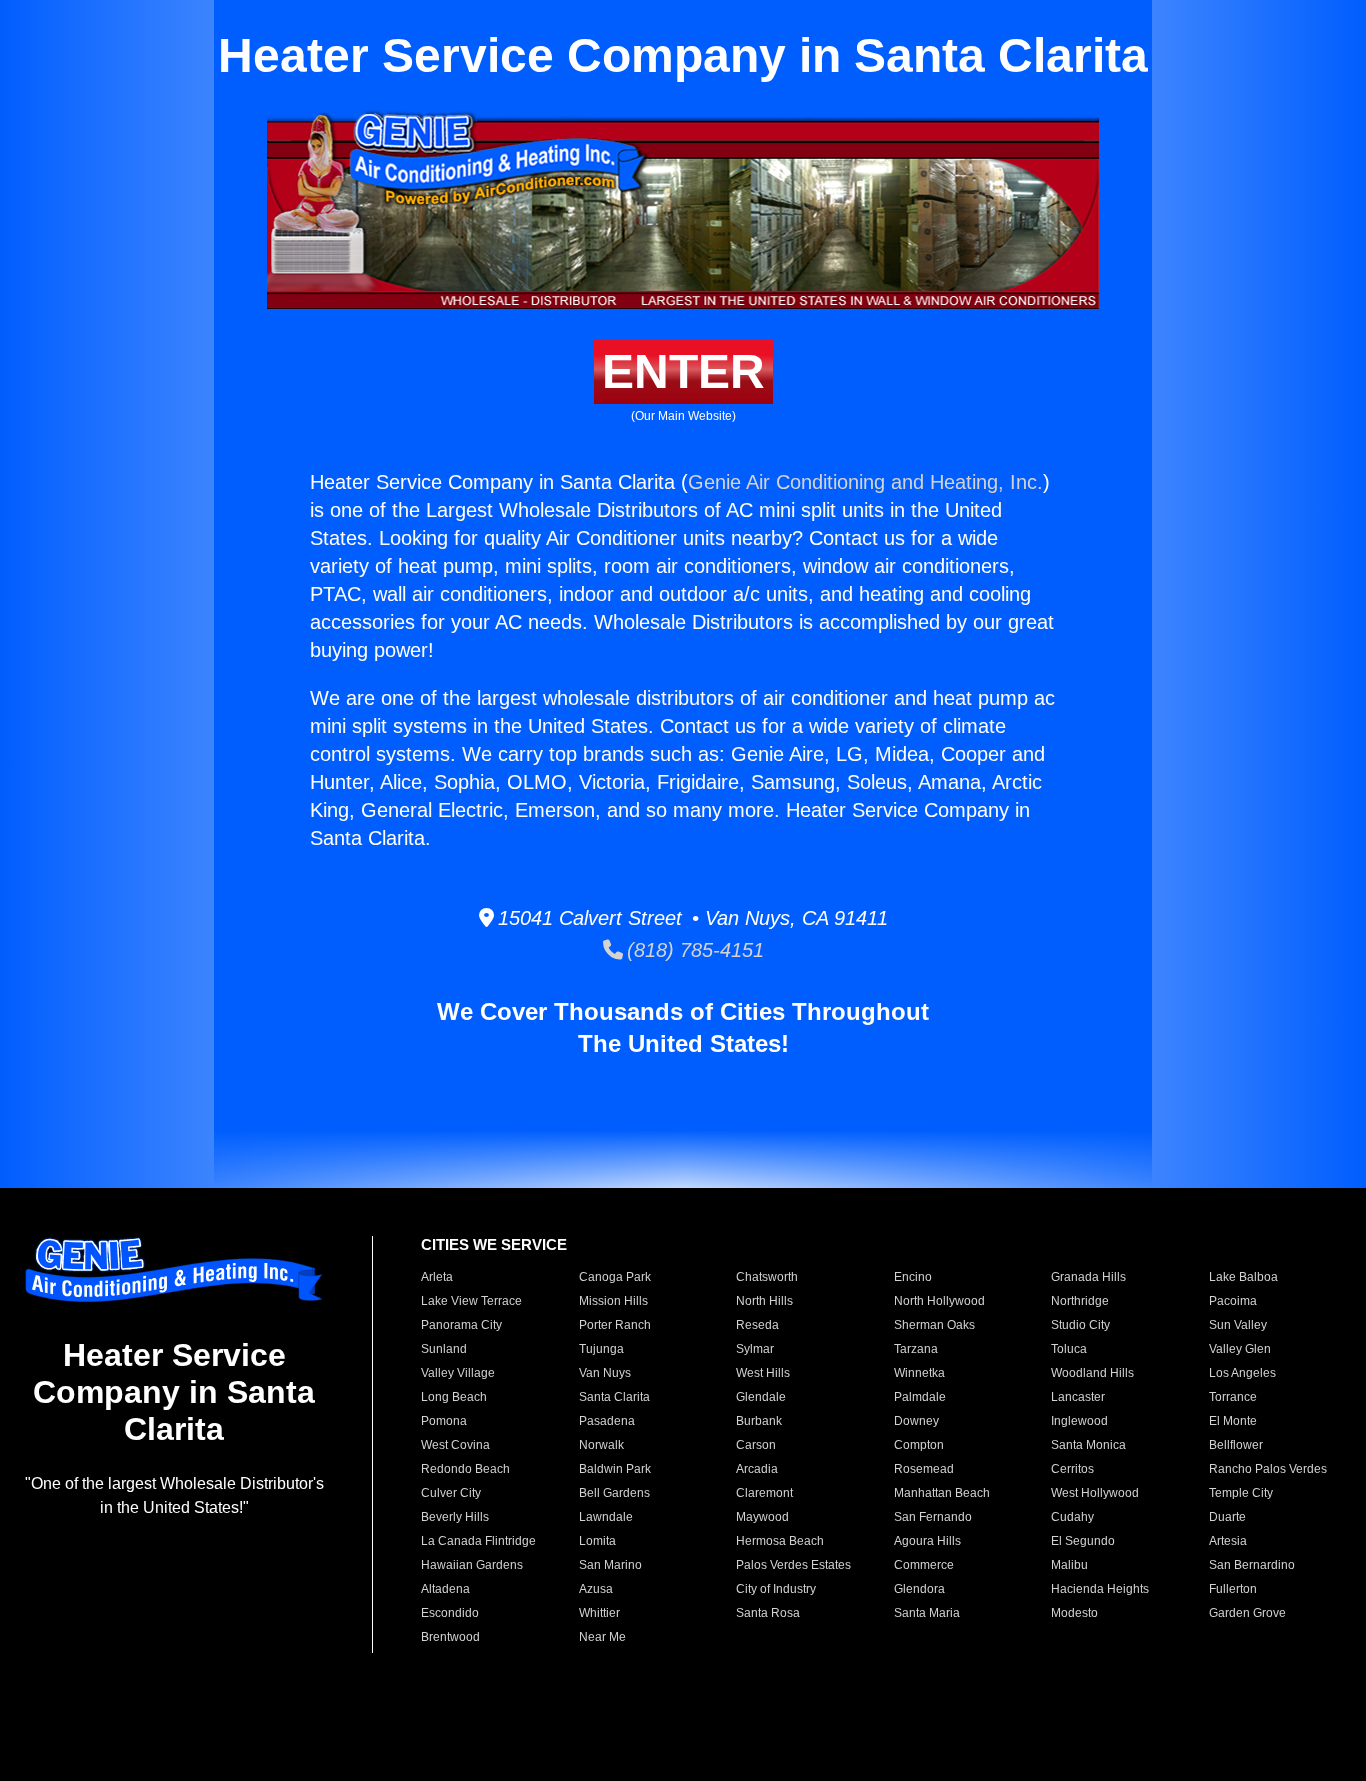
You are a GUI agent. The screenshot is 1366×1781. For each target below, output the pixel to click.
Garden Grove (1247, 1613)
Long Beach (454, 1397)
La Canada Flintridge (478, 1541)
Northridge (1080, 1301)
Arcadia (757, 1469)
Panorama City (461, 1325)
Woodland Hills (1092, 1373)
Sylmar (755, 1349)
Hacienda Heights (1100, 1589)
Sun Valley (1238, 1325)
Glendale (761, 1397)
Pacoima (1233, 1301)
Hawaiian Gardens (472, 1565)
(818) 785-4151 (693, 950)
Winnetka (919, 1373)
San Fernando (933, 1517)
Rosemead (924, 1469)
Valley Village (458, 1373)
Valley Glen (1240, 1349)
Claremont (764, 1493)
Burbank (759, 1421)
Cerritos (1072, 1469)
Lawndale (606, 1517)
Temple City (1241, 1493)
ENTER (683, 371)
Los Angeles (1242, 1373)
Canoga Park (615, 1277)
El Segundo (1083, 1541)
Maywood (762, 1517)
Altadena (445, 1589)
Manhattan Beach (942, 1493)
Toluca (1069, 1349)
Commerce (924, 1565)
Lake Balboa (1243, 1277)
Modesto (1074, 1613)
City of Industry (776, 1589)
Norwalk (601, 1445)
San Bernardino (1252, 1565)
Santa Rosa (768, 1613)
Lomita (597, 1541)
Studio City (1080, 1325)
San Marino (610, 1565)
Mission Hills (613, 1301)
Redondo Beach (465, 1469)
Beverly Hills (455, 1517)
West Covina (455, 1445)
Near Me (602, 1637)
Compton (919, 1445)
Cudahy (1072, 1517)
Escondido (450, 1613)
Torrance (1233, 1397)
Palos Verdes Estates (793, 1565)
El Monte (1233, 1421)
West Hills (763, 1373)
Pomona (444, 1421)
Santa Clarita (614, 1397)
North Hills (764, 1301)
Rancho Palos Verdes (1268, 1469)
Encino (913, 1277)
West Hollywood (1095, 1493)
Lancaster (1078, 1397)
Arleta (437, 1277)
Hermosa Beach (780, 1541)
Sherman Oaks (934, 1325)
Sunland (444, 1349)
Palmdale (920, 1397)
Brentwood (450, 1637)
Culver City (451, 1493)
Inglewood (1079, 1421)
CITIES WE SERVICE (494, 1244)
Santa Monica (1088, 1445)
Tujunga (601, 1349)
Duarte (1227, 1517)
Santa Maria (927, 1613)
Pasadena (607, 1421)
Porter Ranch (615, 1325)
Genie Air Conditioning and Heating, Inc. (865, 482)
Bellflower (1236, 1445)
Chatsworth (767, 1277)
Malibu (1069, 1565)
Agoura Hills (927, 1541)
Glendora (919, 1589)
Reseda (757, 1325)
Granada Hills (1088, 1277)
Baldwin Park (615, 1469)
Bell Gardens (614, 1493)
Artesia (1228, 1541)
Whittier (599, 1613)
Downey (916, 1421)
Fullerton (1233, 1589)
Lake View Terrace (471, 1301)
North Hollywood (939, 1301)
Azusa (596, 1589)
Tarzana (916, 1349)
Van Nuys (605, 1373)
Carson (756, 1445)
